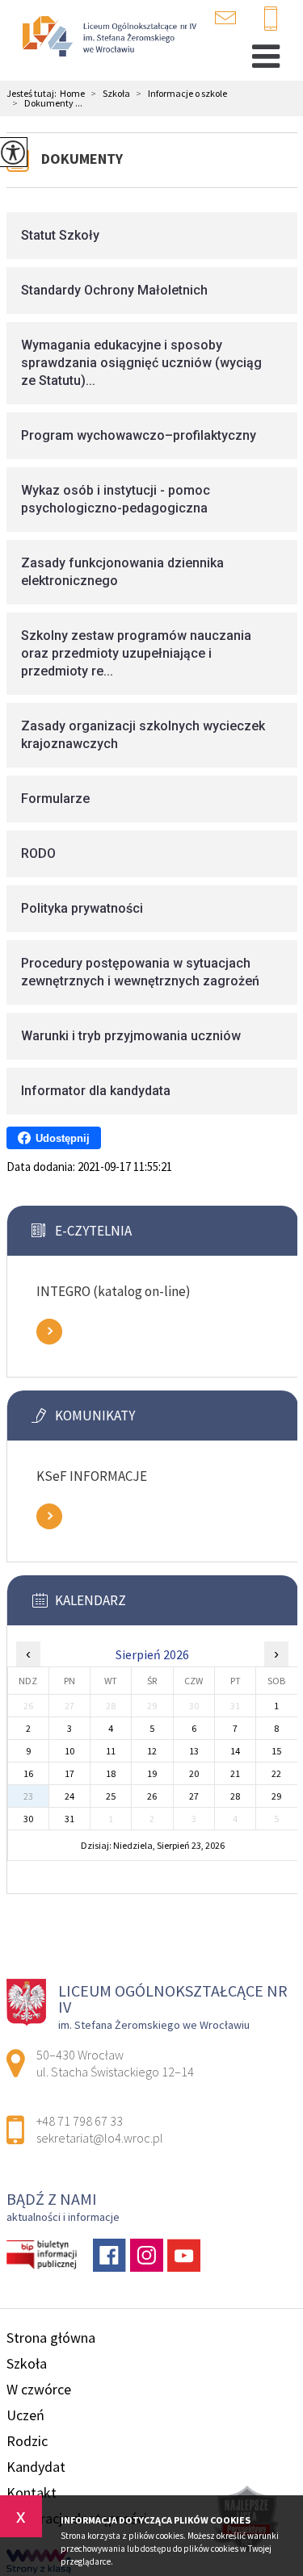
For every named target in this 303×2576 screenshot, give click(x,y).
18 (111, 1773)
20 (194, 1773)
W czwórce (39, 2389)
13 (194, 1751)
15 (276, 1751)
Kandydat (36, 2467)
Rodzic (27, 2441)
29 (276, 1796)
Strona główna (51, 2338)
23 (28, 1796)
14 (235, 1751)
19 (152, 1773)
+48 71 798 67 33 (277, 19)
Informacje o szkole (182, 94)
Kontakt (32, 2492)
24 (69, 1796)
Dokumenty (82, 159)
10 (69, 1751)
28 (235, 1796)
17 (69, 1773)
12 (152, 1751)
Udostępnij (63, 1138)
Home (72, 94)
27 (194, 1796)
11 (111, 1751)
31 (69, 1819)
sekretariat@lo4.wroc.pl (236, 18)
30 (28, 1819)
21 (235, 1773)
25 (111, 1796)
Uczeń (25, 2415)
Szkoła (111, 94)
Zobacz (49, 1332)
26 (152, 1796)
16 (28, 1773)
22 (276, 1773)
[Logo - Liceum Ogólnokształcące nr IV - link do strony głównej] (107, 38)
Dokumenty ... (48, 103)
